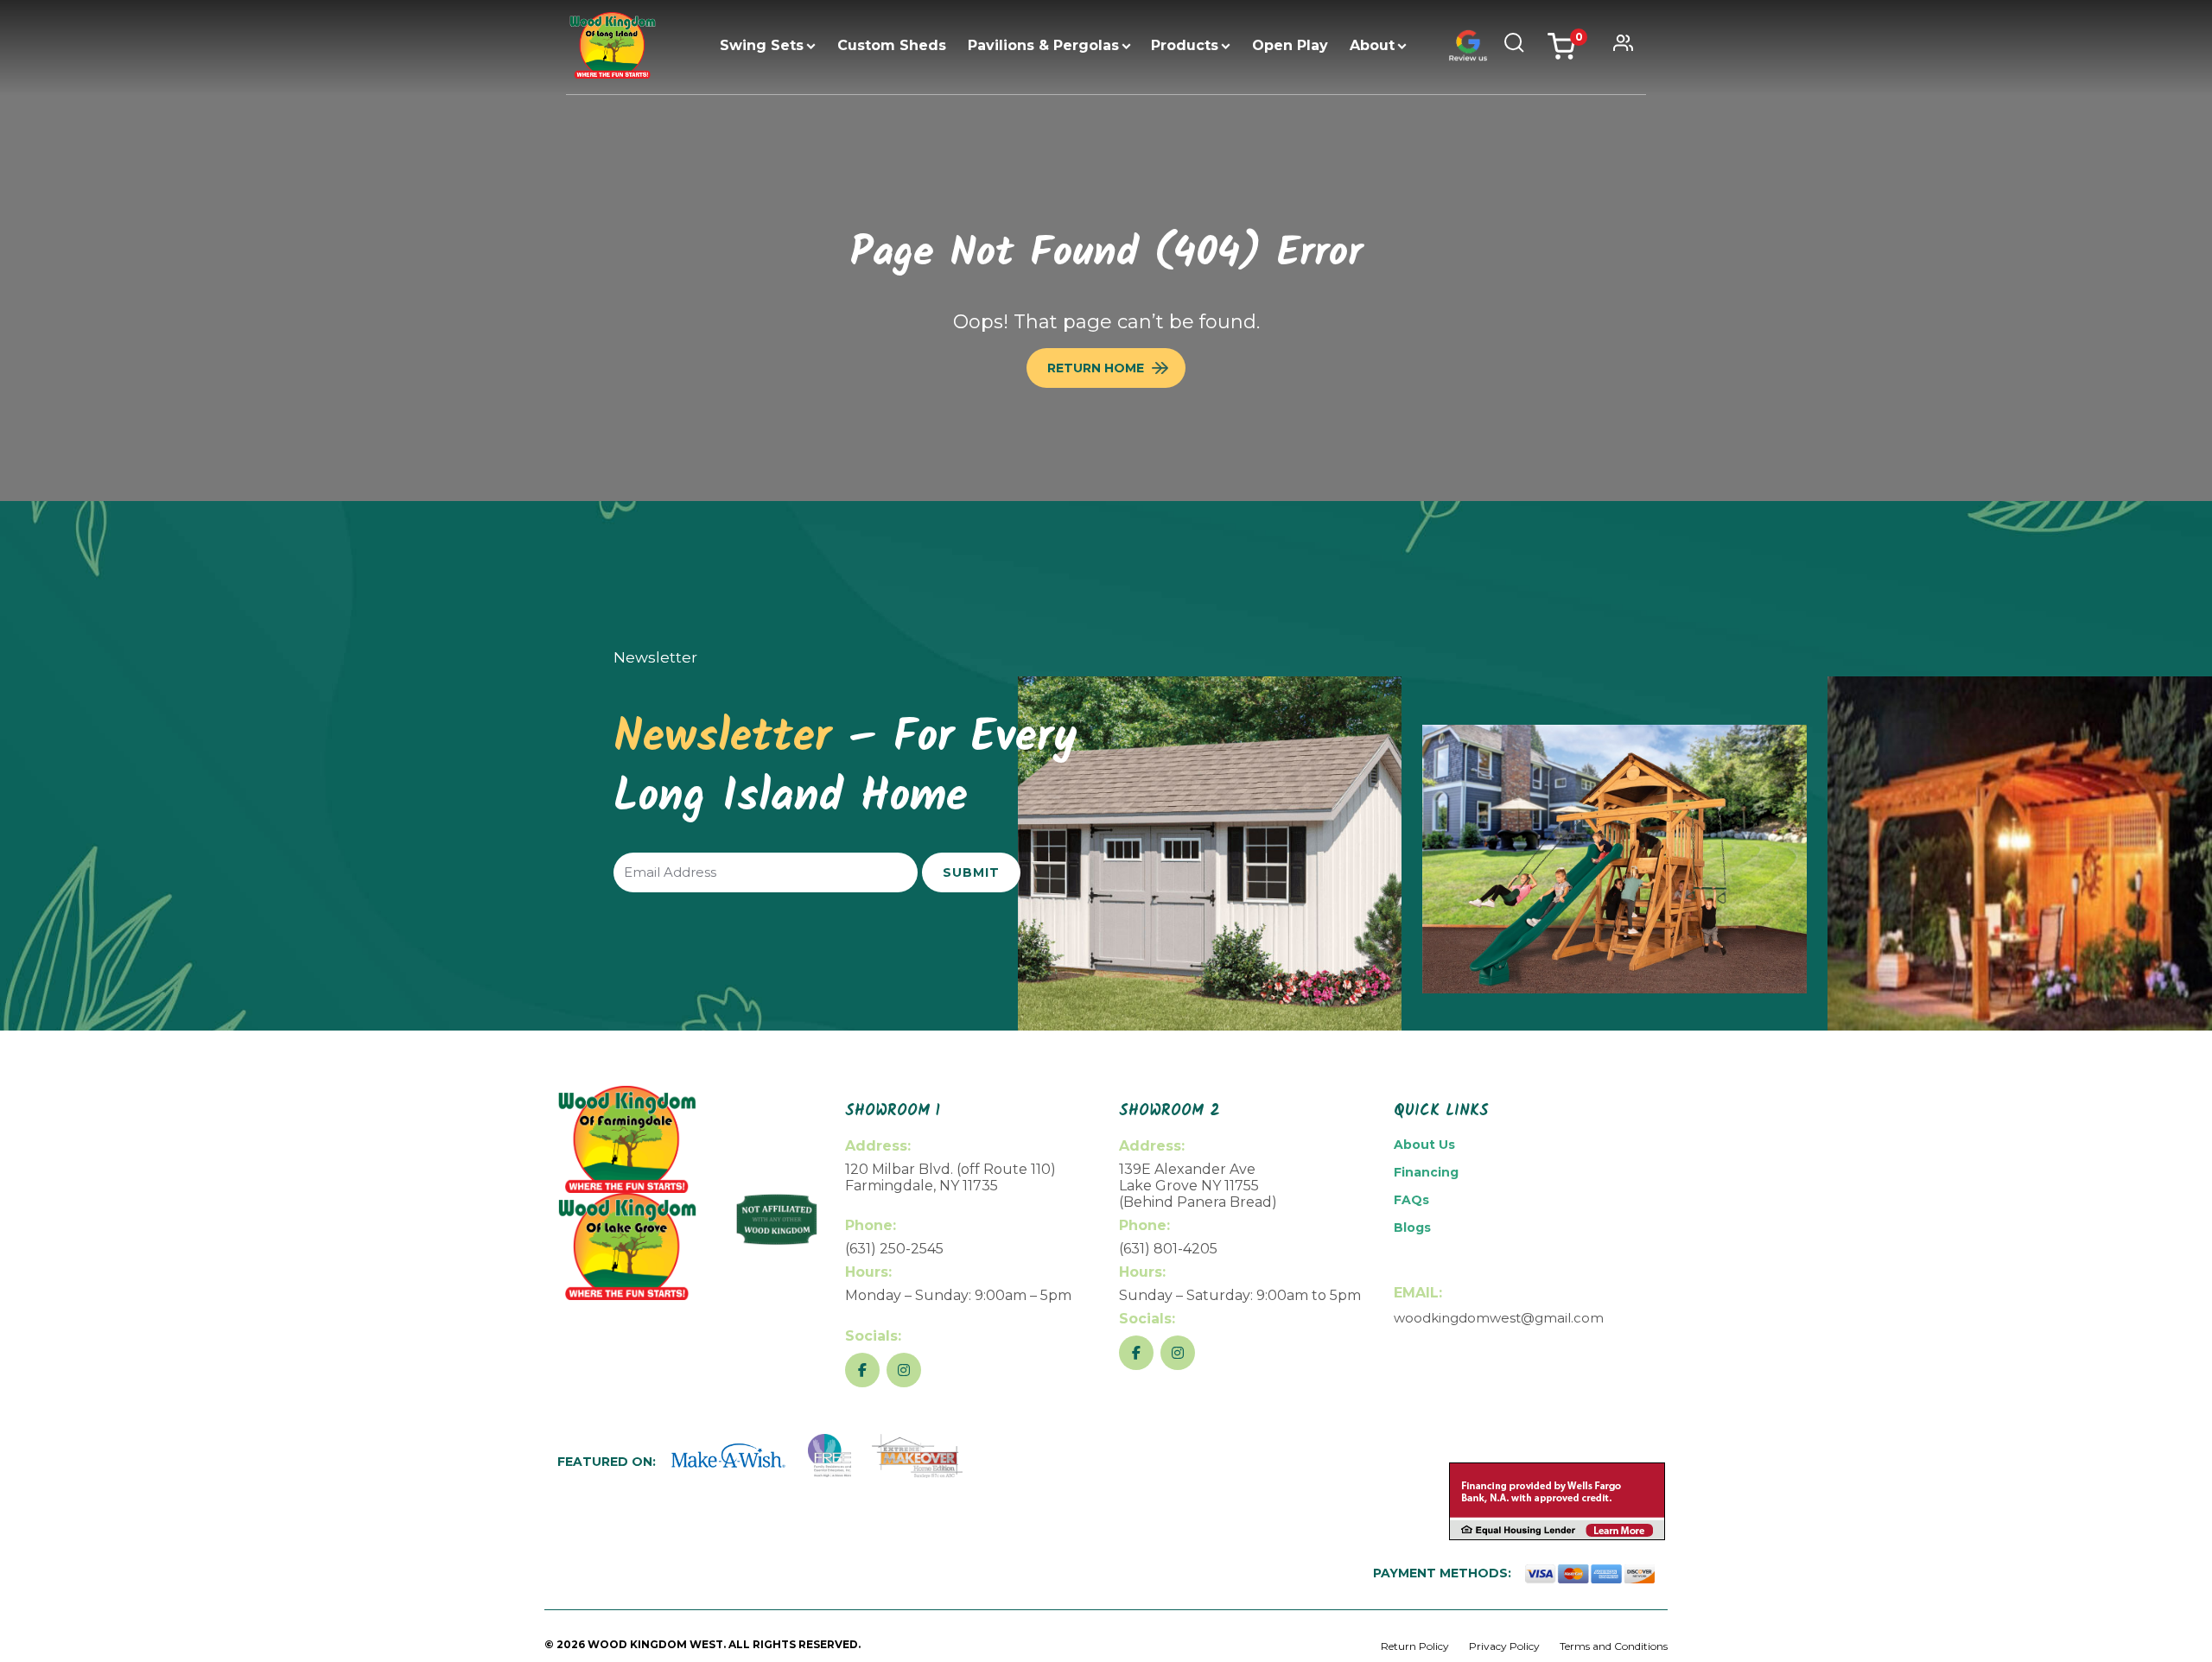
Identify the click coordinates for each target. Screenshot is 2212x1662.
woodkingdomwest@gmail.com (1499, 1318)
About (1372, 45)
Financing (1426, 1172)
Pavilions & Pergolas (1043, 45)
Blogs (1412, 1227)
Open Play (1290, 45)
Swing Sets (762, 45)
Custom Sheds (892, 45)
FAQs (1411, 1200)
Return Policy (1415, 1646)
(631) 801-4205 (1168, 1249)
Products (1185, 45)
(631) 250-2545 (894, 1249)
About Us (1424, 1145)
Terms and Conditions (1614, 1646)
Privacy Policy (1504, 1646)
